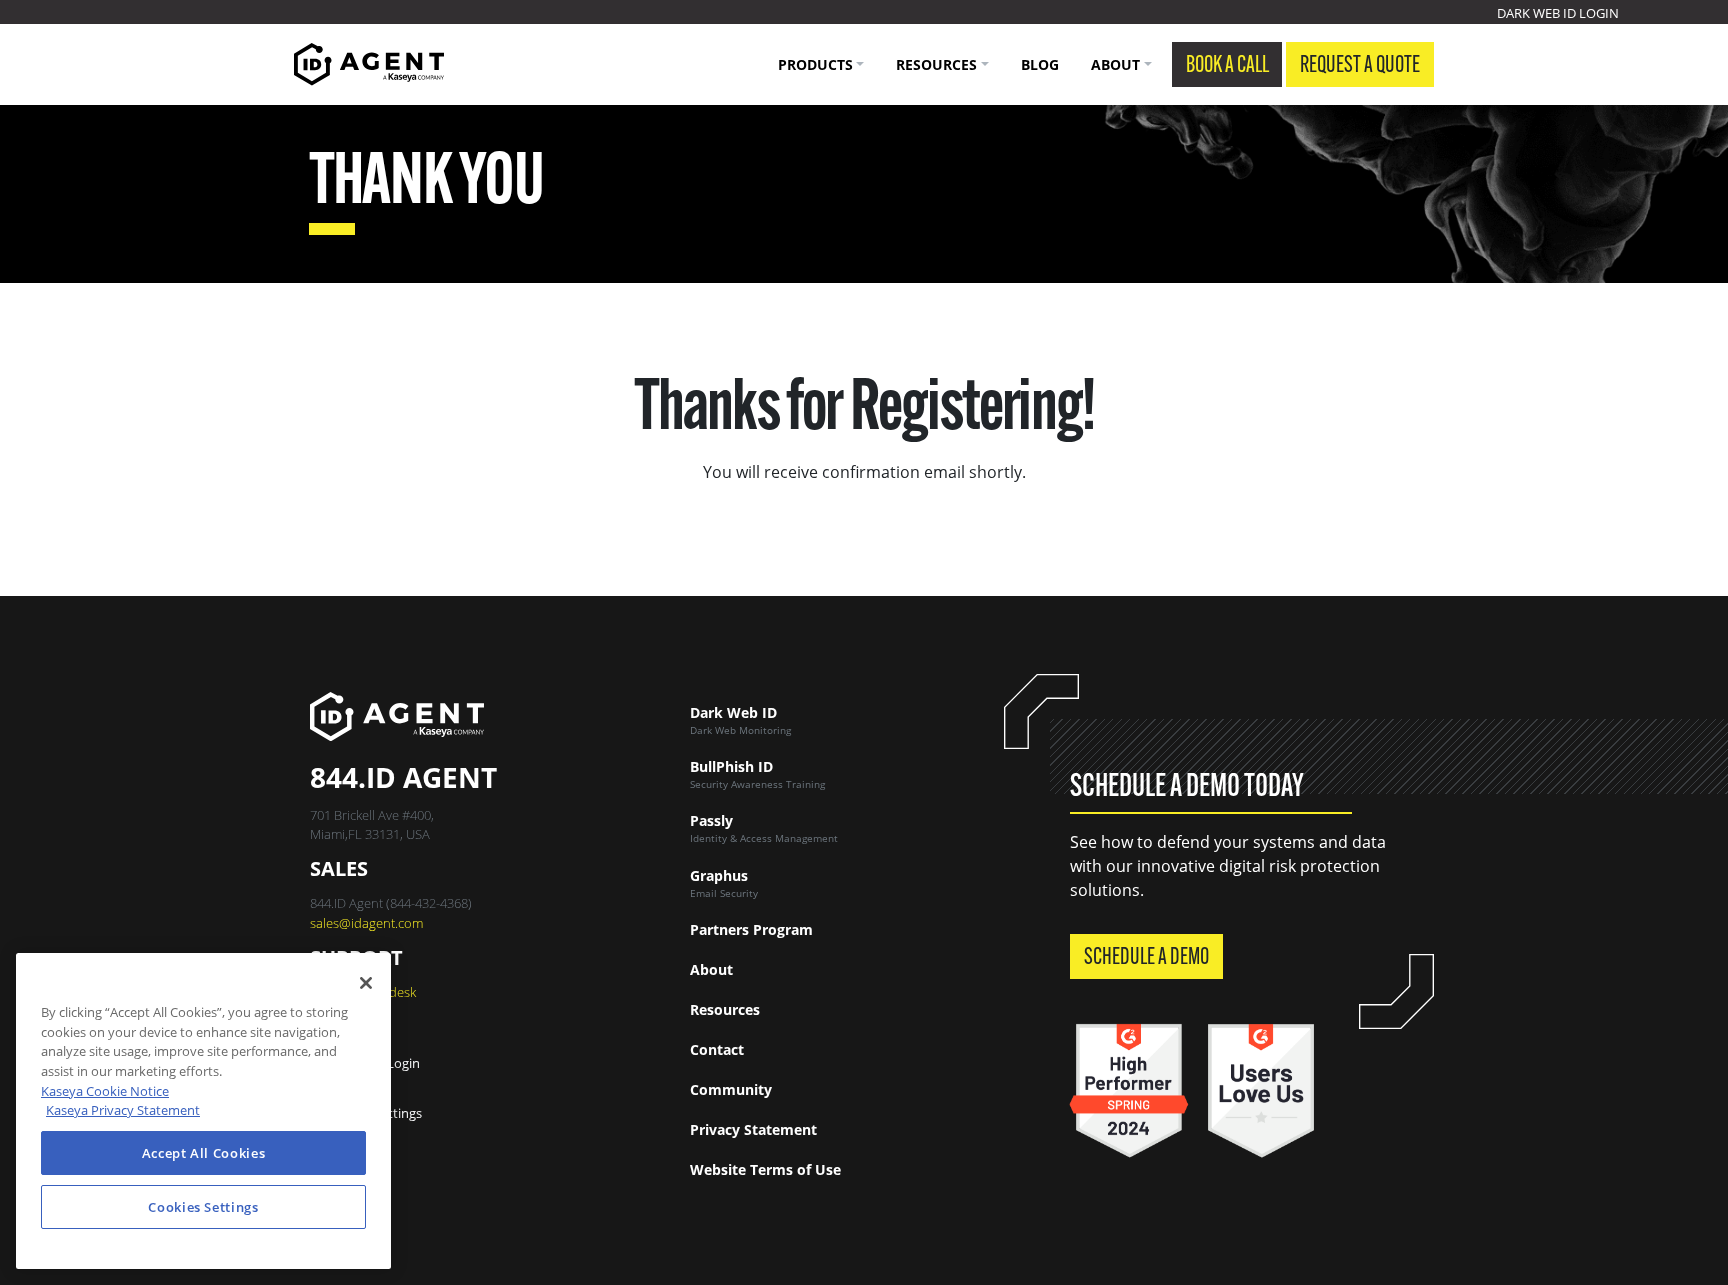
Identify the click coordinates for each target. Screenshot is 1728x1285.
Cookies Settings (373, 1113)
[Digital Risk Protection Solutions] (369, 64)
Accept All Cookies (204, 1153)
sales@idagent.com (366, 923)
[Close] (366, 983)
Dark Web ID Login (1558, 13)
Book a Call (1227, 66)
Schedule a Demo (1146, 958)
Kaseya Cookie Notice (105, 1091)
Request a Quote (1360, 66)
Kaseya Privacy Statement (123, 1110)
